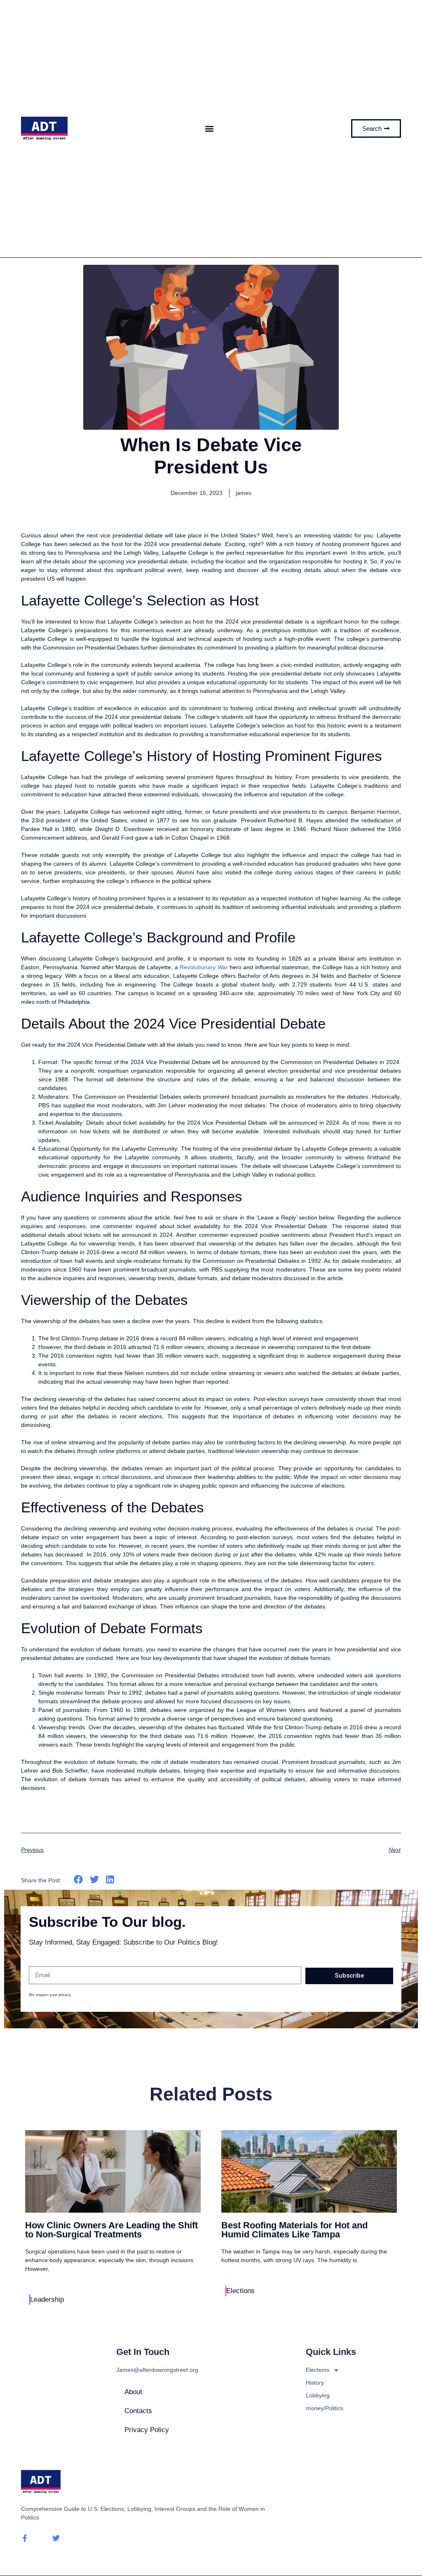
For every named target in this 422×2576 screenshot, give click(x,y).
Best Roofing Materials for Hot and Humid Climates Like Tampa (294, 2230)
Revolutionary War (204, 967)
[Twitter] (56, 2538)
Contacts (138, 2411)
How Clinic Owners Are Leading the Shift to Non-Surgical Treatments (111, 2230)
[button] (210, 128)
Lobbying (318, 2395)
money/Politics (325, 2408)
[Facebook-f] (25, 2538)
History (315, 2383)
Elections (240, 2291)
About (133, 2392)
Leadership (47, 2299)
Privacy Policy (147, 2430)
